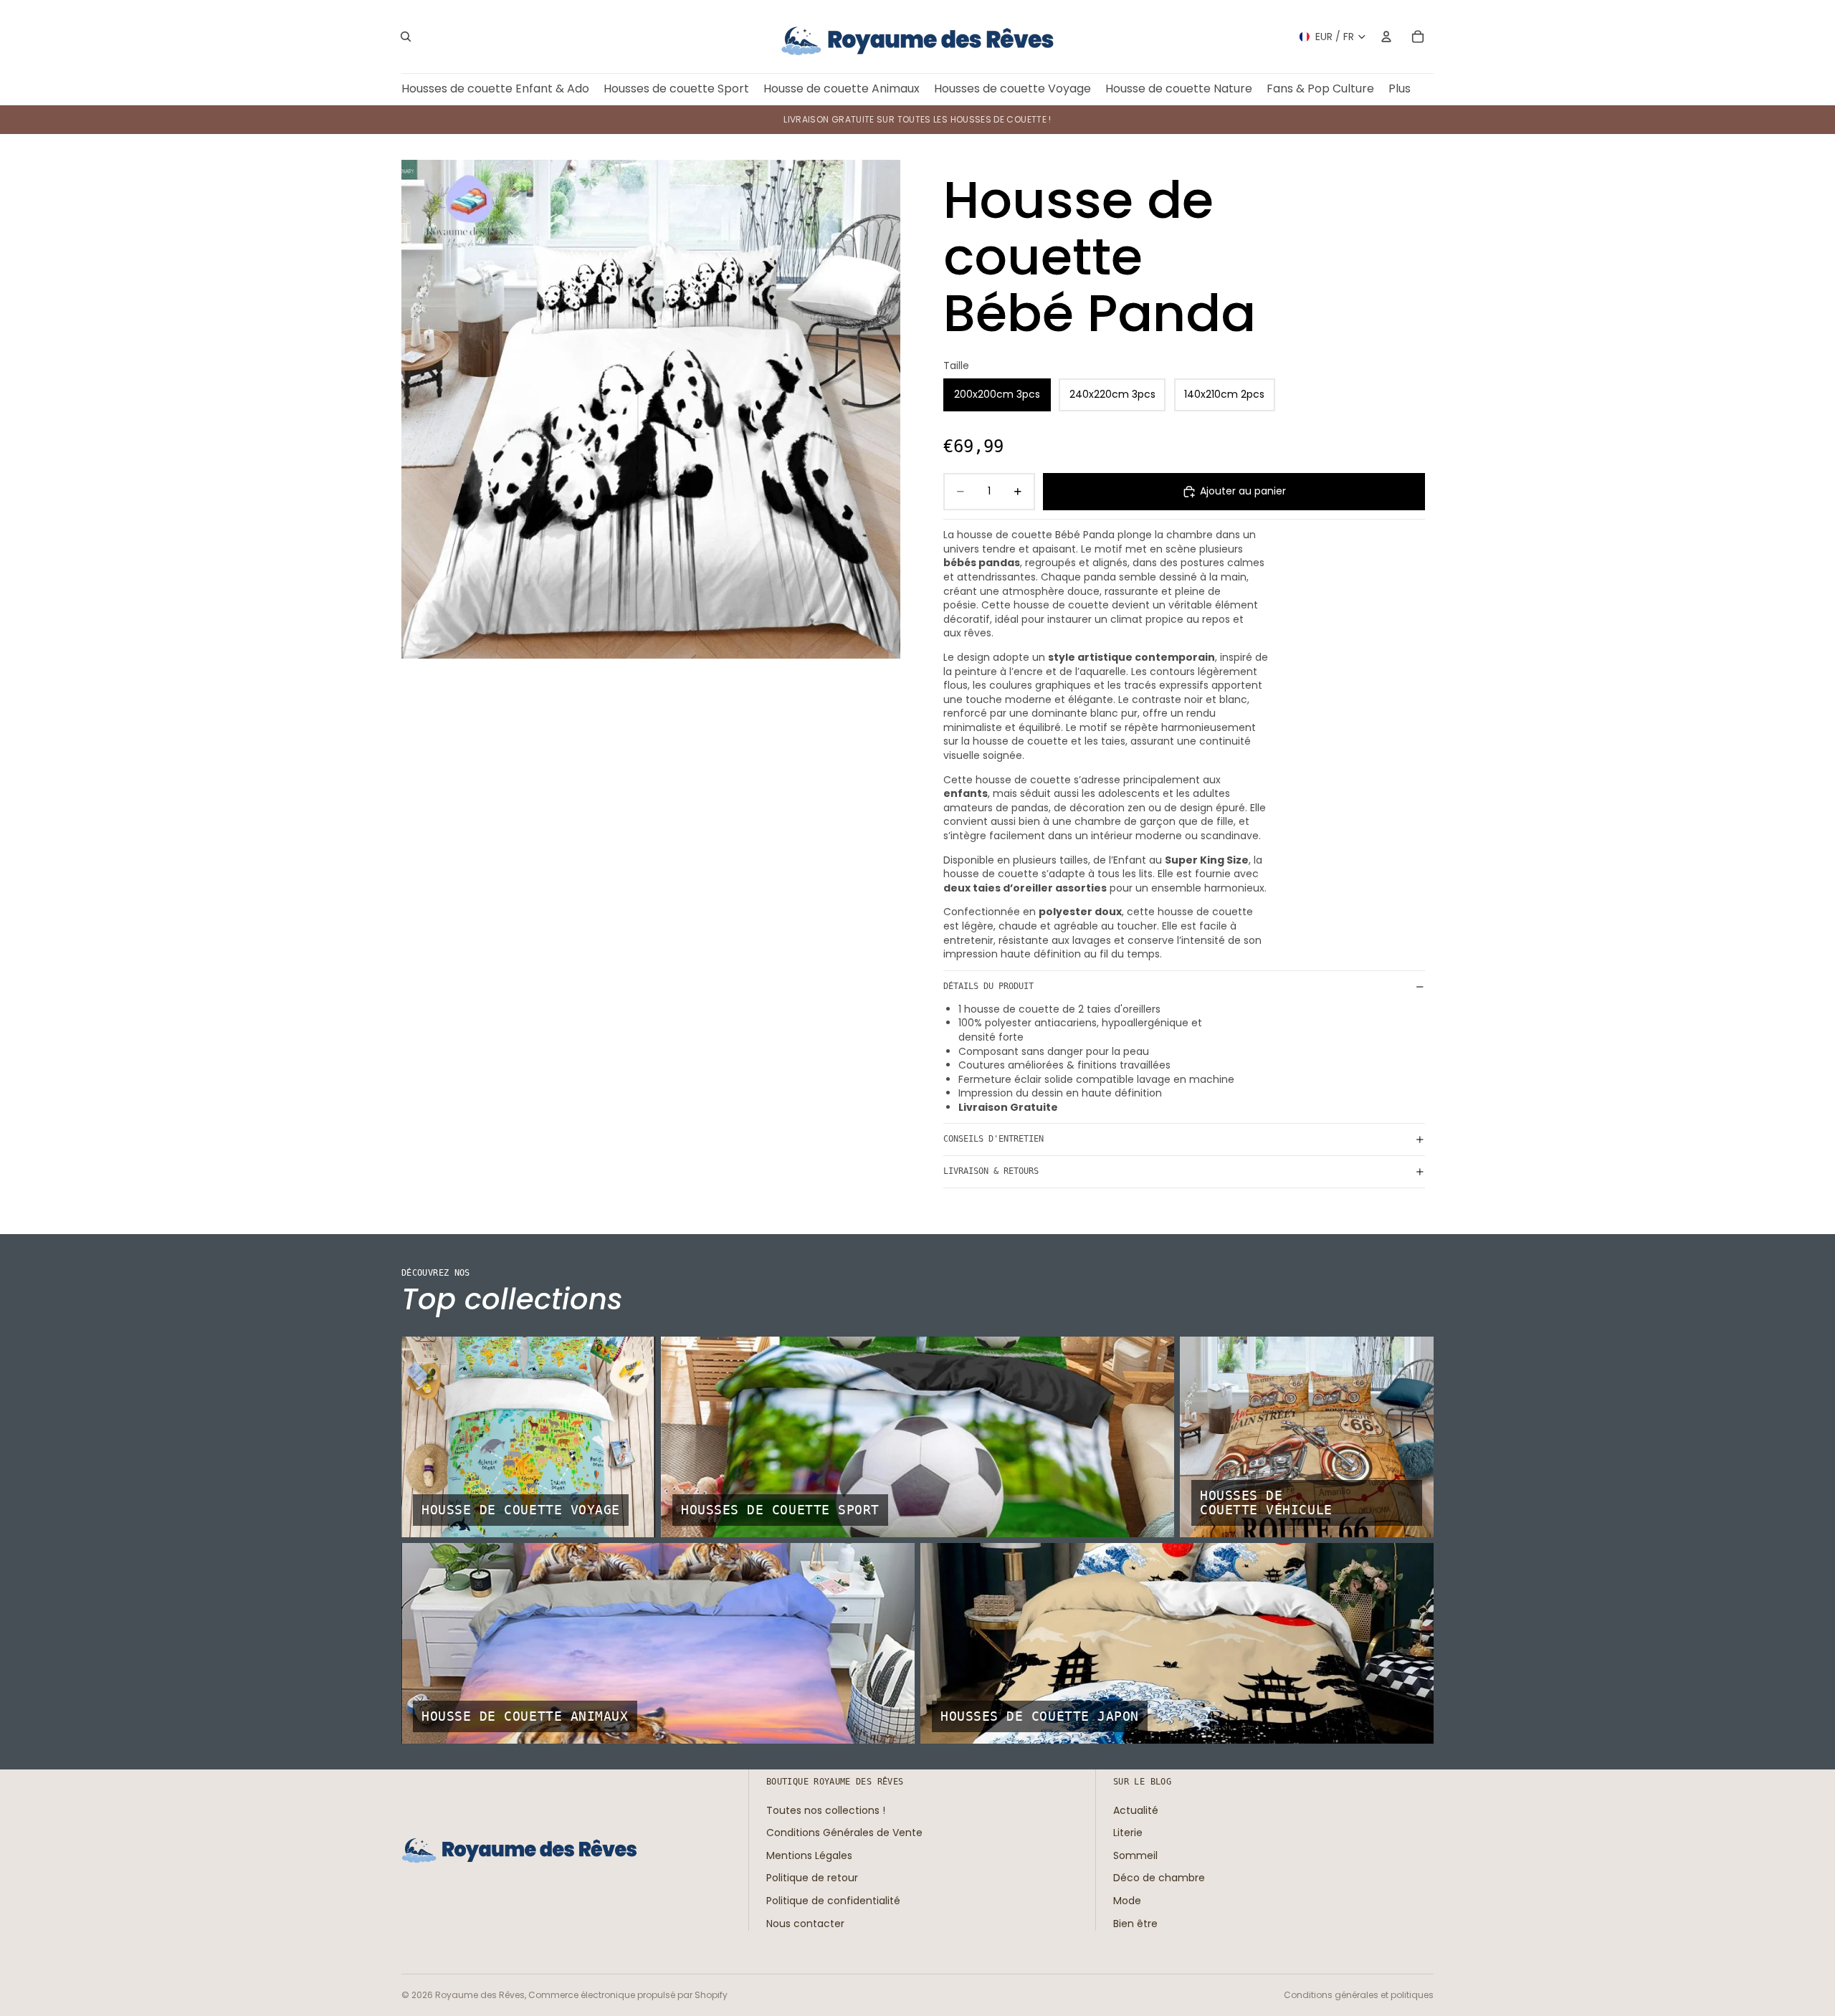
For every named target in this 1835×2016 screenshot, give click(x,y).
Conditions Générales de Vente (844, 1833)
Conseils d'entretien (993, 1139)
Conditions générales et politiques (1359, 1995)
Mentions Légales (809, 1855)
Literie (1128, 1833)
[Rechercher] (406, 37)
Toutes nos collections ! (826, 1810)
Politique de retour (812, 1878)
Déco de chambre (1159, 1878)
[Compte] (1386, 37)
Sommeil (1135, 1855)
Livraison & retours (991, 1171)
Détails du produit (988, 986)
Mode (1127, 1901)
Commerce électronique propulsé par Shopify (628, 1995)
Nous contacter (805, 1923)
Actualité (1136, 1810)
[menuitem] (1400, 89)
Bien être (1135, 1923)
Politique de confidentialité (833, 1901)
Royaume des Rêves (480, 1995)
